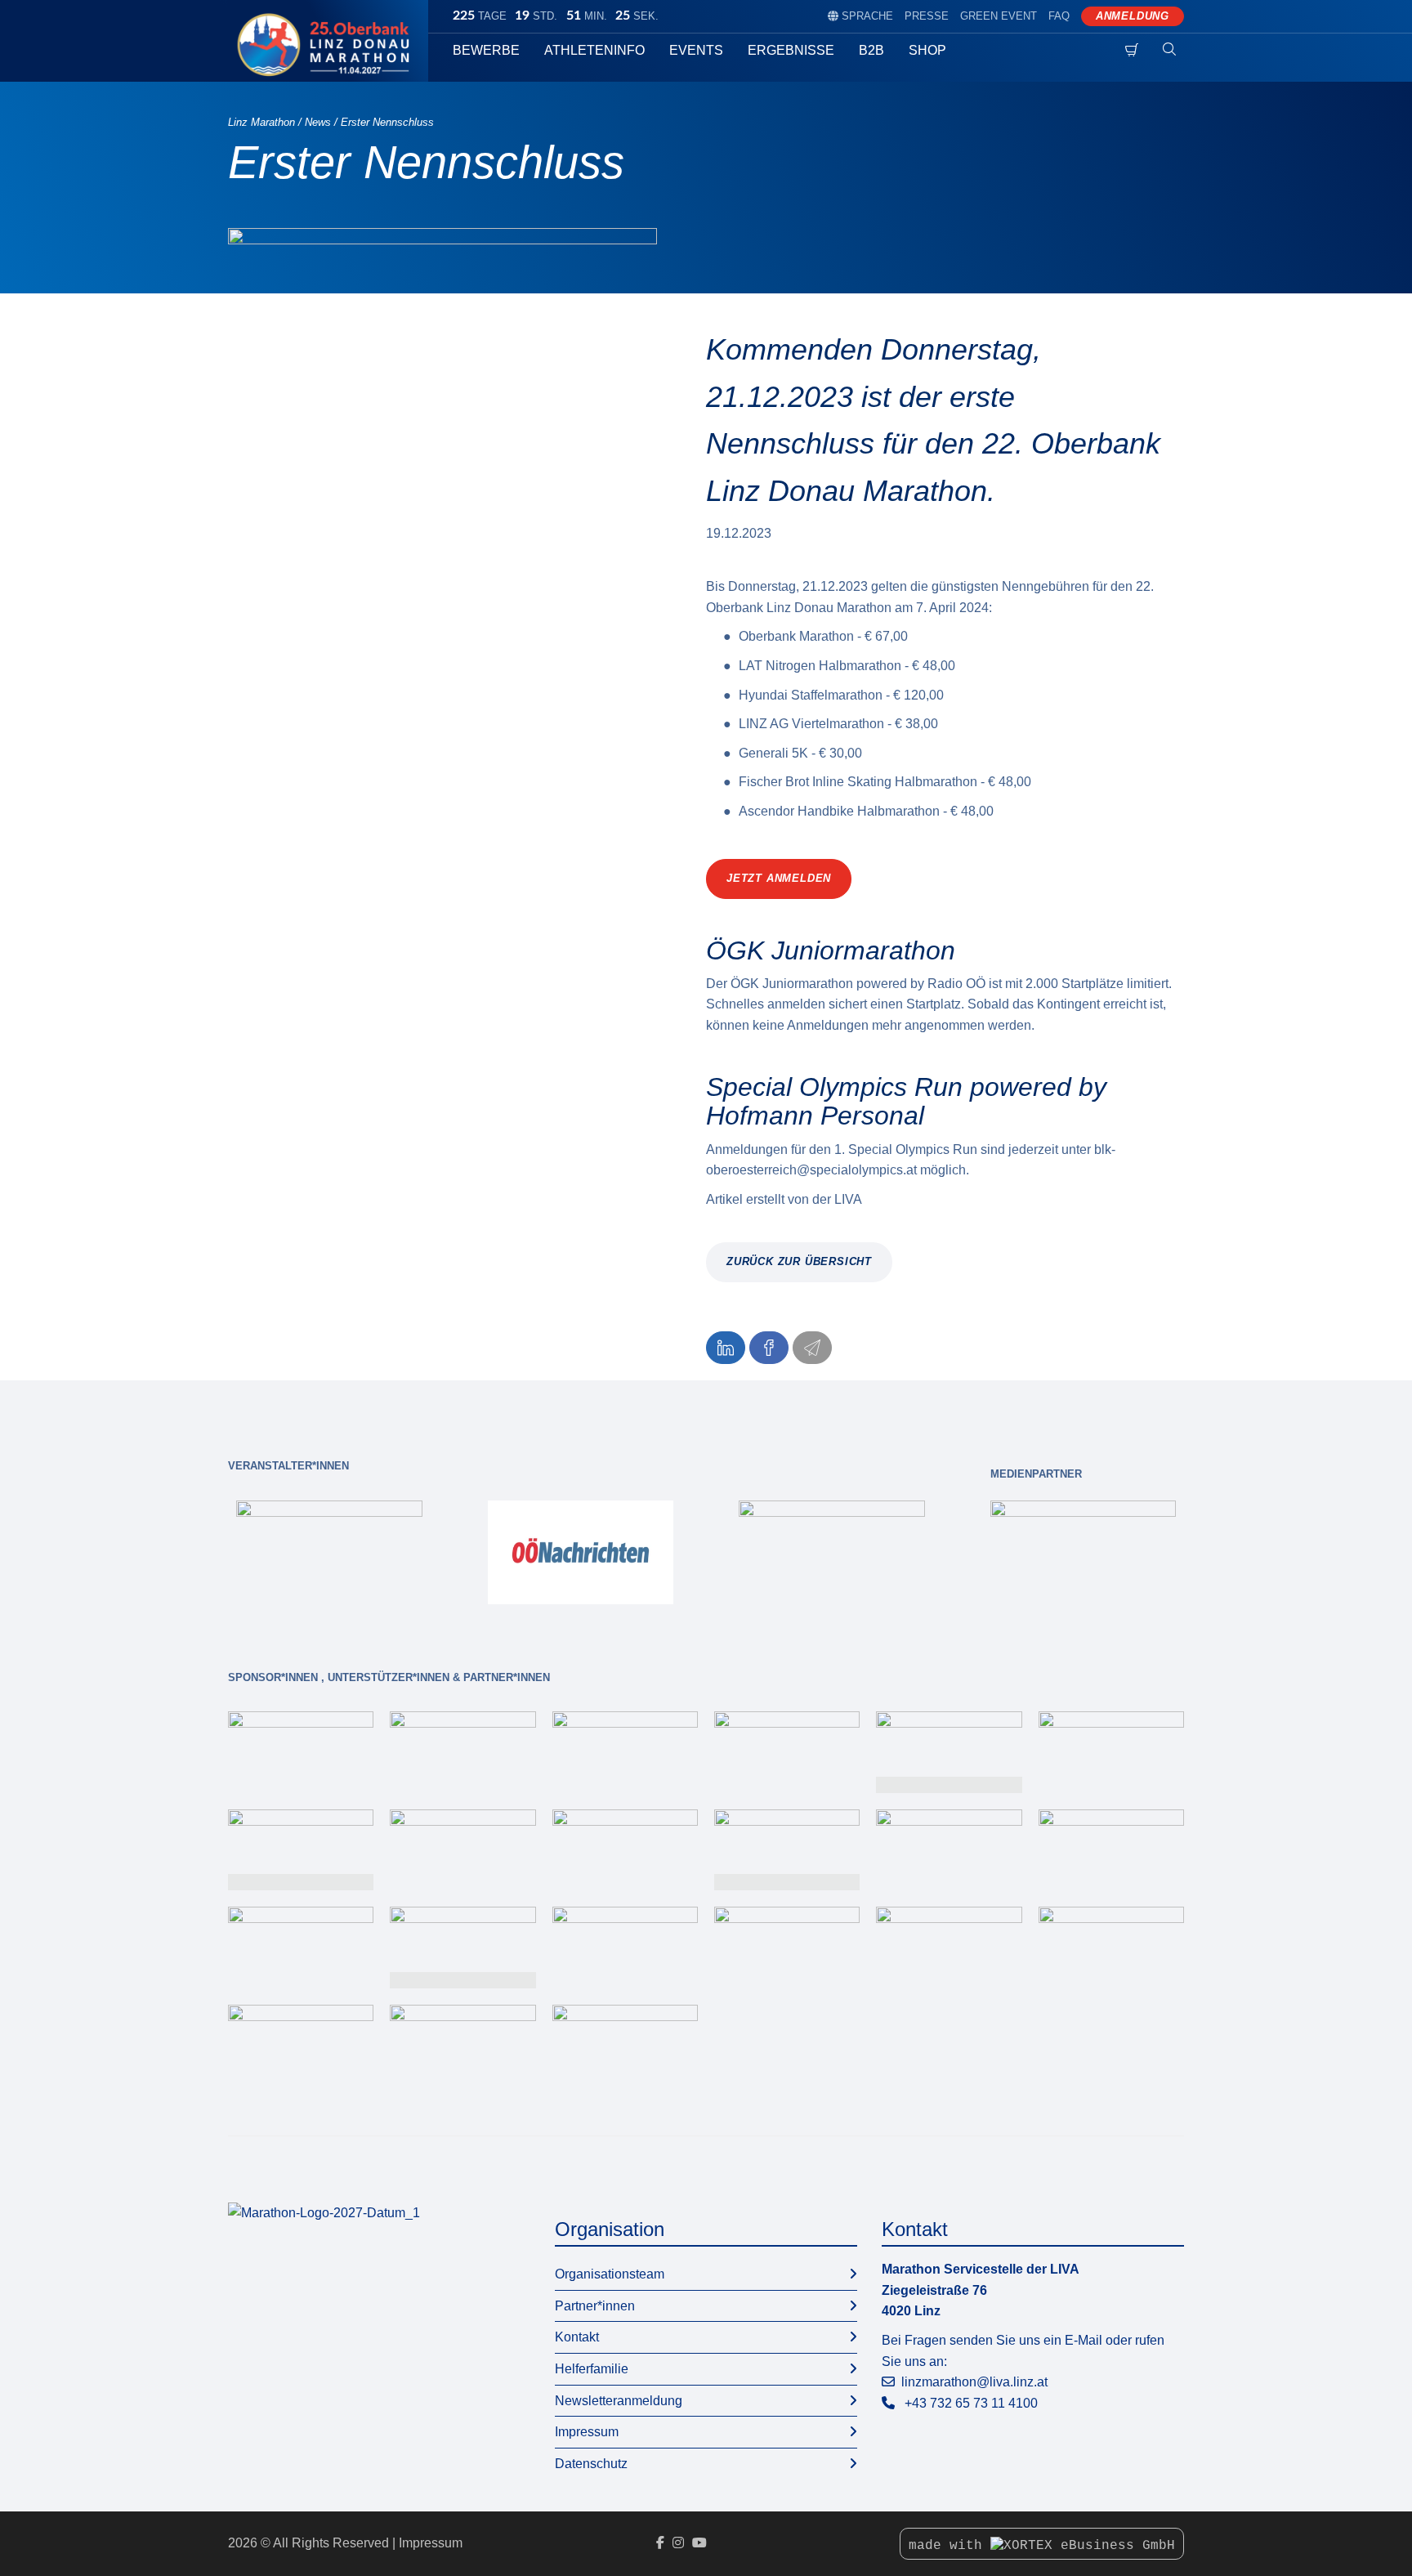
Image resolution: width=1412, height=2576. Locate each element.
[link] (329, 1552)
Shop (927, 50)
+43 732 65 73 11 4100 (971, 2403)
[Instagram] (678, 2543)
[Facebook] (660, 2543)
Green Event (999, 16)
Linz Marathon (261, 122)
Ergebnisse (791, 50)
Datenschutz (591, 2464)
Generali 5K (773, 753)
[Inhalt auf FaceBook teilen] (769, 1348)
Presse (927, 16)
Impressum (587, 2432)
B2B (871, 50)
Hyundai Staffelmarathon (811, 695)
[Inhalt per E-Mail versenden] (812, 1348)
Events (696, 50)
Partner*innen (595, 2306)
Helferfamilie (592, 2369)
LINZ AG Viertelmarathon (811, 724)
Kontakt (577, 2337)
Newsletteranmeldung (619, 2401)
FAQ (1059, 16)
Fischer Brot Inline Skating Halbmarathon (858, 782)
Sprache (860, 16)
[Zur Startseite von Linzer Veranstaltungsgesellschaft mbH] (328, 45)
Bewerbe (486, 50)
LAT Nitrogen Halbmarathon (820, 666)
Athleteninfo (594, 50)
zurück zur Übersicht (799, 1261)
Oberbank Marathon (796, 636)
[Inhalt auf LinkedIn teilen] (726, 1348)
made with (950, 2546)
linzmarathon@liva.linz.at (974, 2382)
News (318, 122)
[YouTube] (699, 2543)
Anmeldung (1133, 16)
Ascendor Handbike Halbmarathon (839, 811)
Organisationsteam (610, 2274)
